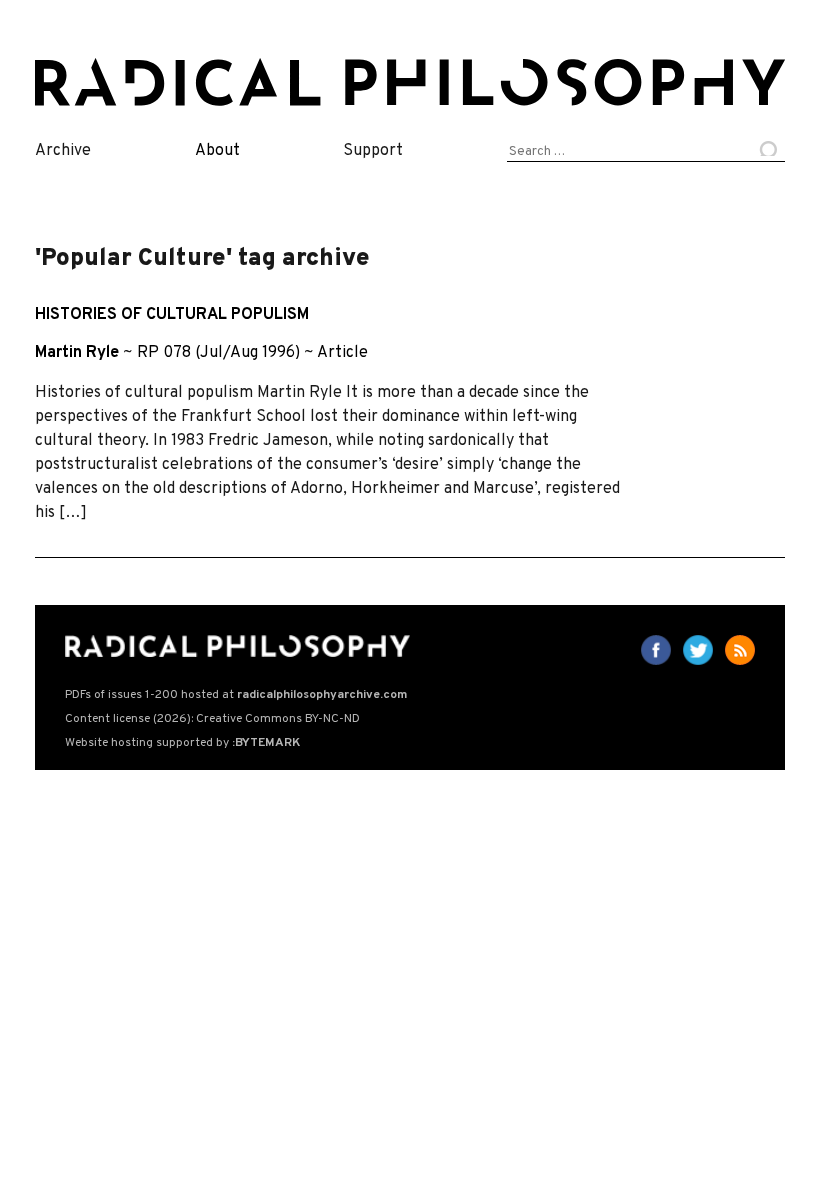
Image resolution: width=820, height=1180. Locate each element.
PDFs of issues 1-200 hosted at (236, 695)
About (217, 151)
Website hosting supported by (182, 743)
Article (342, 353)
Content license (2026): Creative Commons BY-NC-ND (212, 719)
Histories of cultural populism (172, 315)
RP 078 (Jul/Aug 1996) (218, 353)
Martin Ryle (77, 353)
